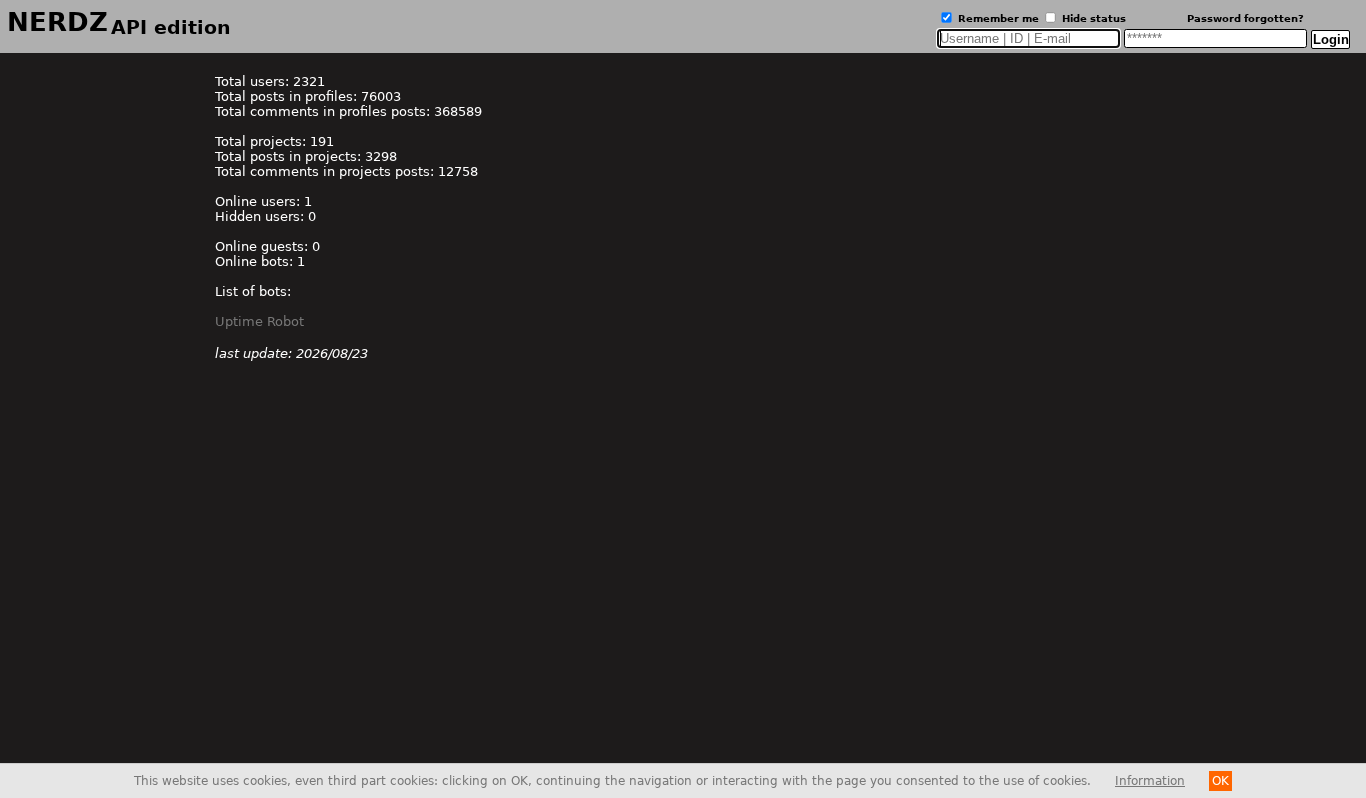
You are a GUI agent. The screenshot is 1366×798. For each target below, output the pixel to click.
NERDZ (119, 22)
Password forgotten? (1245, 18)
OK (1220, 781)
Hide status (1092, 18)
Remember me (997, 18)
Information (1150, 781)
